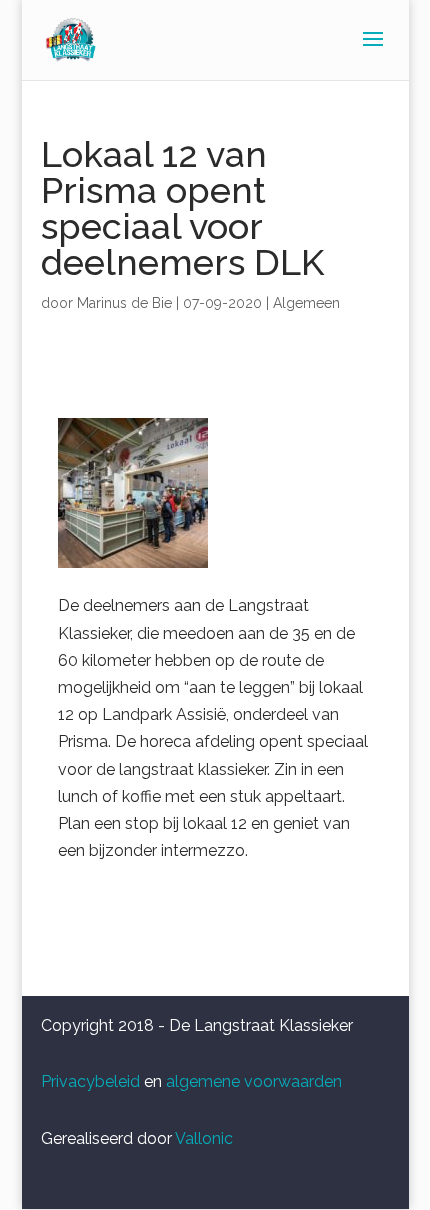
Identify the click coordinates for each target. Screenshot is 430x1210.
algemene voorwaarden (254, 1081)
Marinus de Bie (124, 303)
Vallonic (204, 1138)
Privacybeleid (90, 1081)
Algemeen (306, 303)
